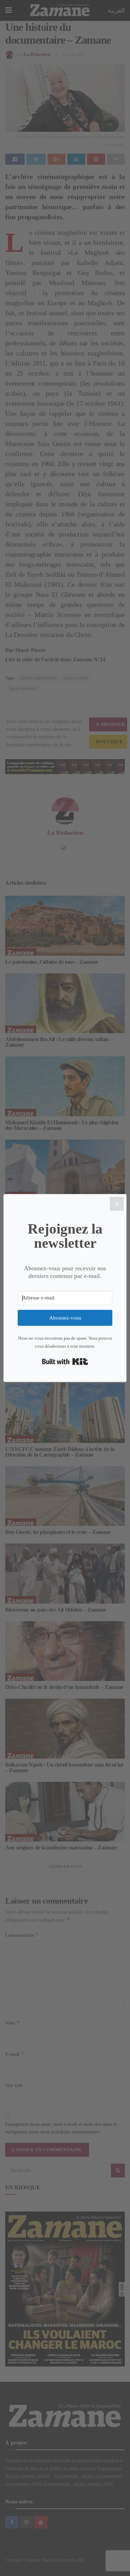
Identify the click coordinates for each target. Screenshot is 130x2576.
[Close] (117, 1204)
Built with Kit (65, 1362)
